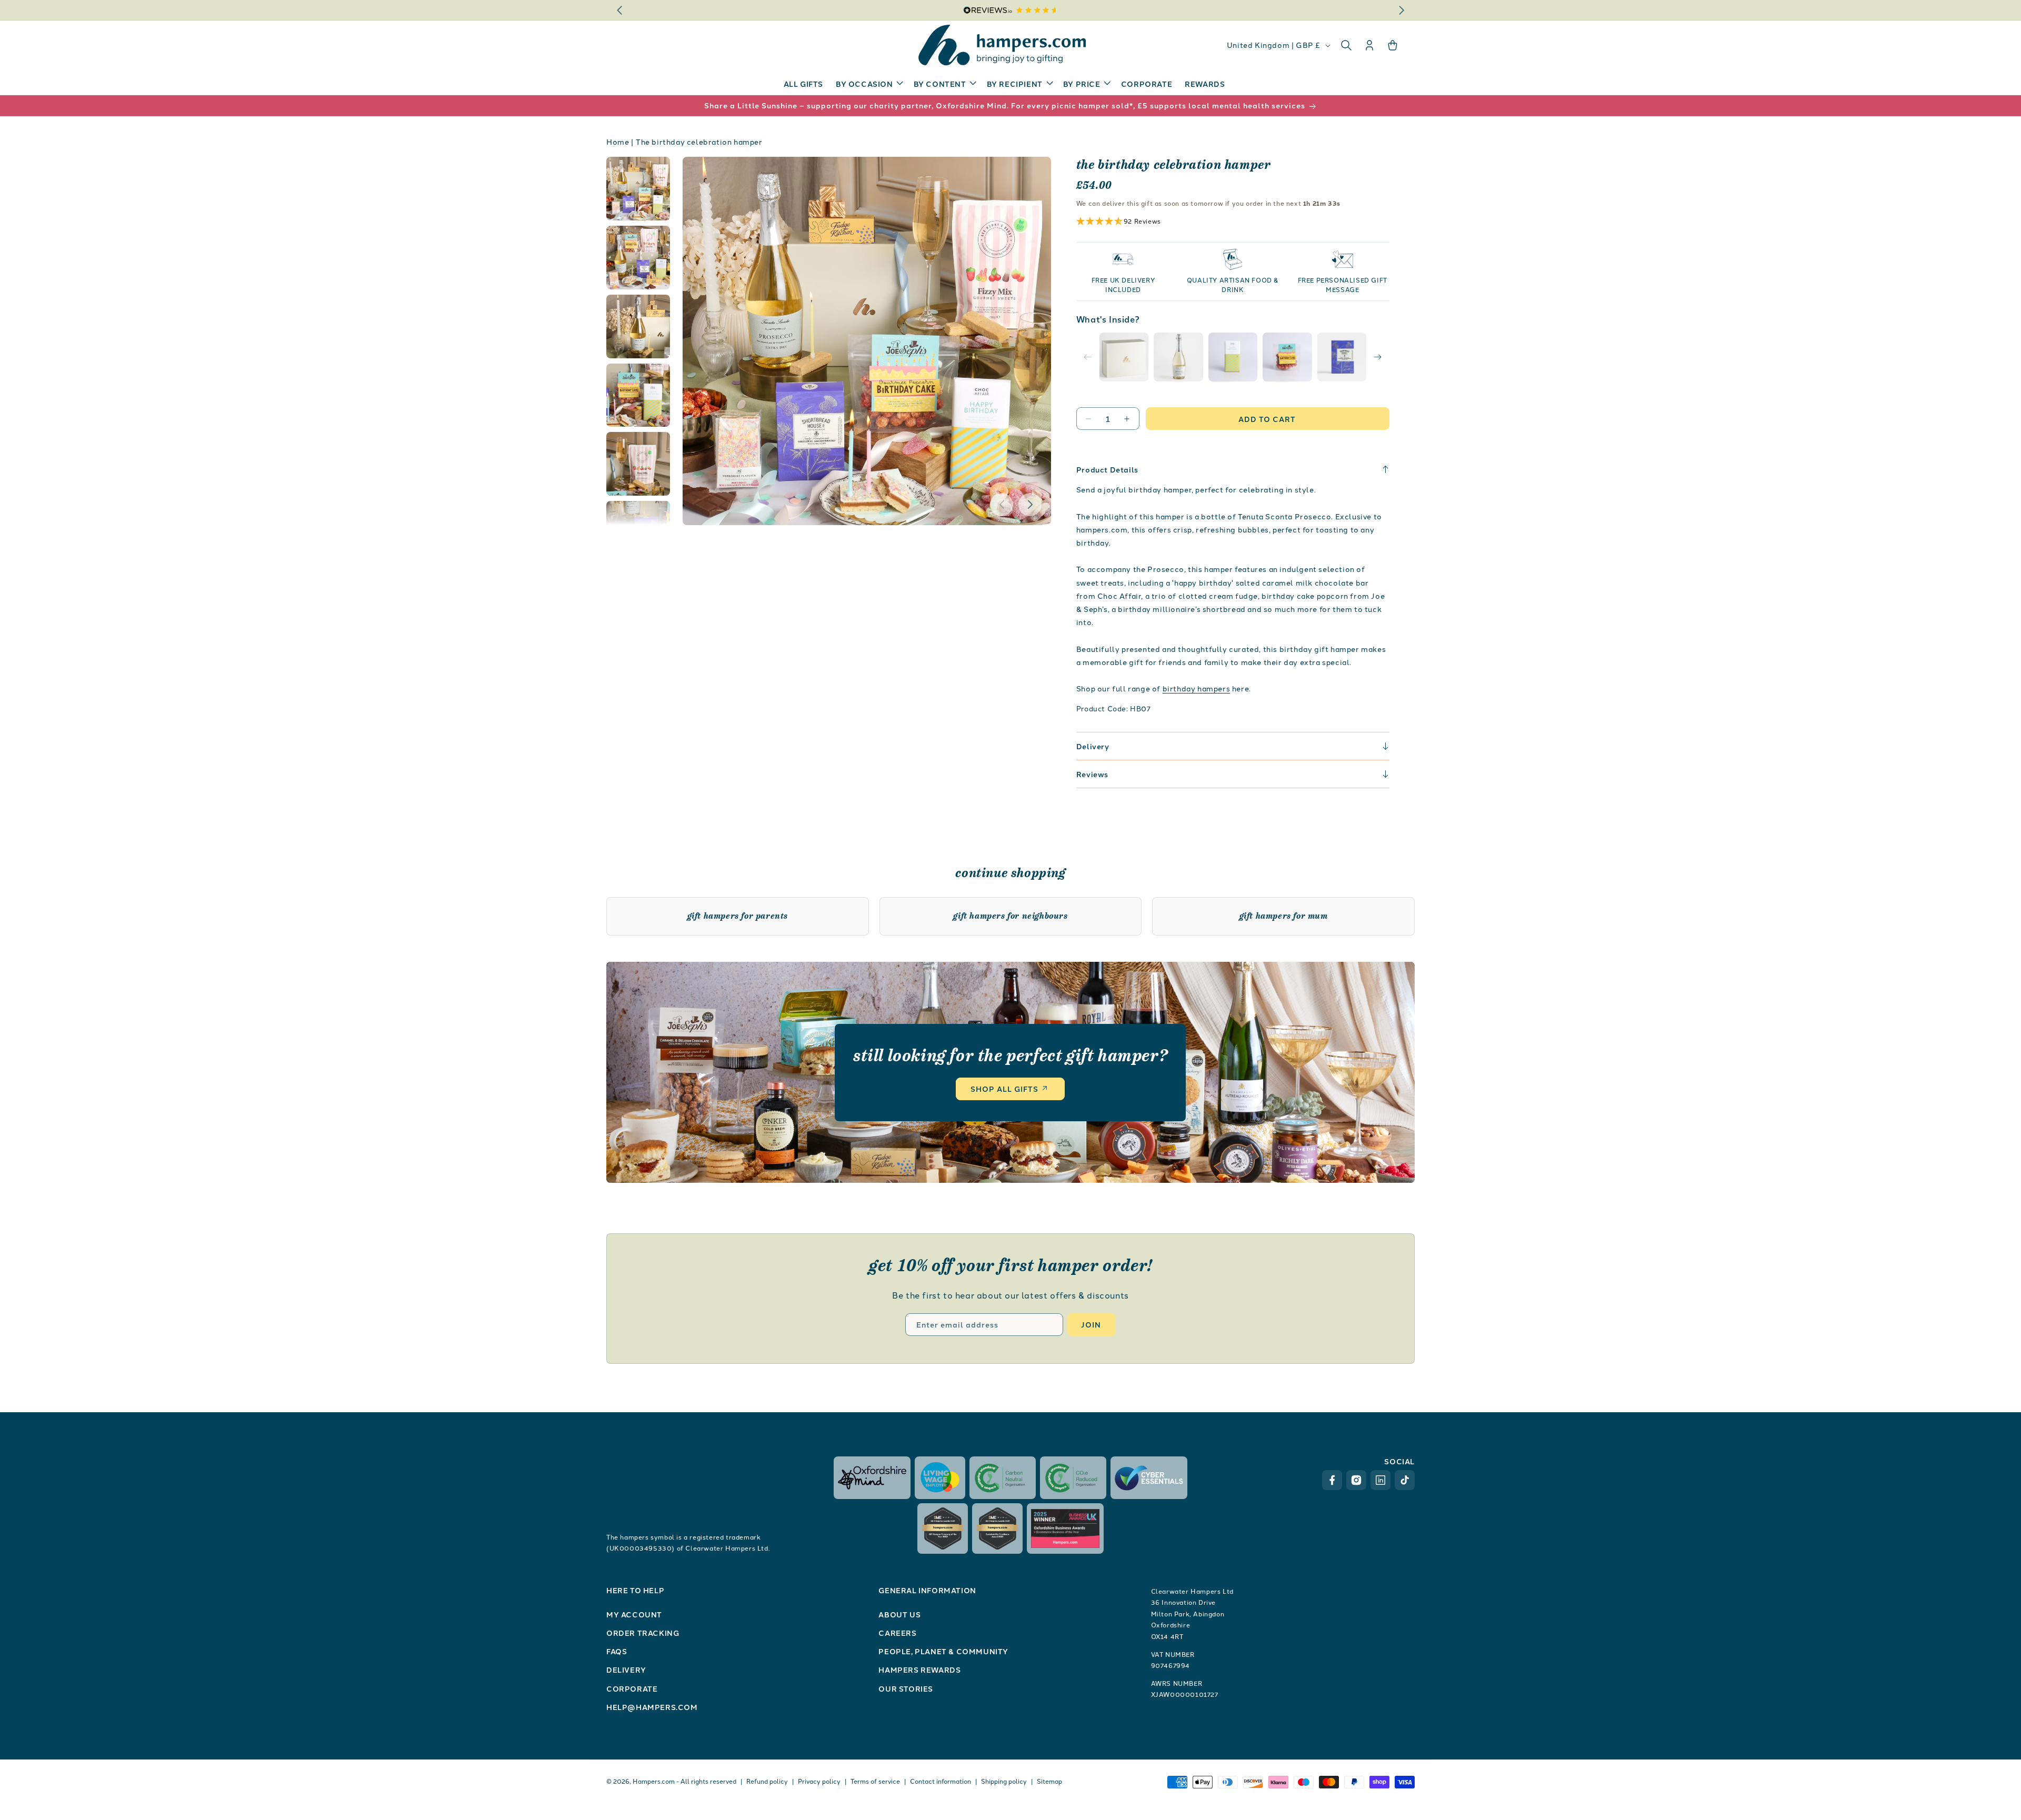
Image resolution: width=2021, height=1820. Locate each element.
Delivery (626, 1670)
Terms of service (875, 1781)
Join (1091, 1324)
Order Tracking (643, 1633)
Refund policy (767, 1781)
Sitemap (1049, 1781)
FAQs (617, 1651)
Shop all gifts (1004, 1089)
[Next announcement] (1402, 10)
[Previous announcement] (619, 10)
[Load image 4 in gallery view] (638, 395)
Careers (897, 1633)
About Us (899, 1614)
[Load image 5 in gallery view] (638, 464)
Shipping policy (1004, 1781)
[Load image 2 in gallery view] (638, 258)
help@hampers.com (652, 1707)
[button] (868, 84)
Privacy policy (819, 1781)
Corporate (632, 1688)
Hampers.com (654, 1781)
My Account (634, 1614)
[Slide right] (1030, 505)
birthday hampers (1197, 688)
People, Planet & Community (943, 1651)
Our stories (906, 1688)
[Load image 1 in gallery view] (638, 189)
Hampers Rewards (919, 1670)
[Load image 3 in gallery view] (638, 326)
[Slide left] (1002, 505)
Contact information (941, 1781)
